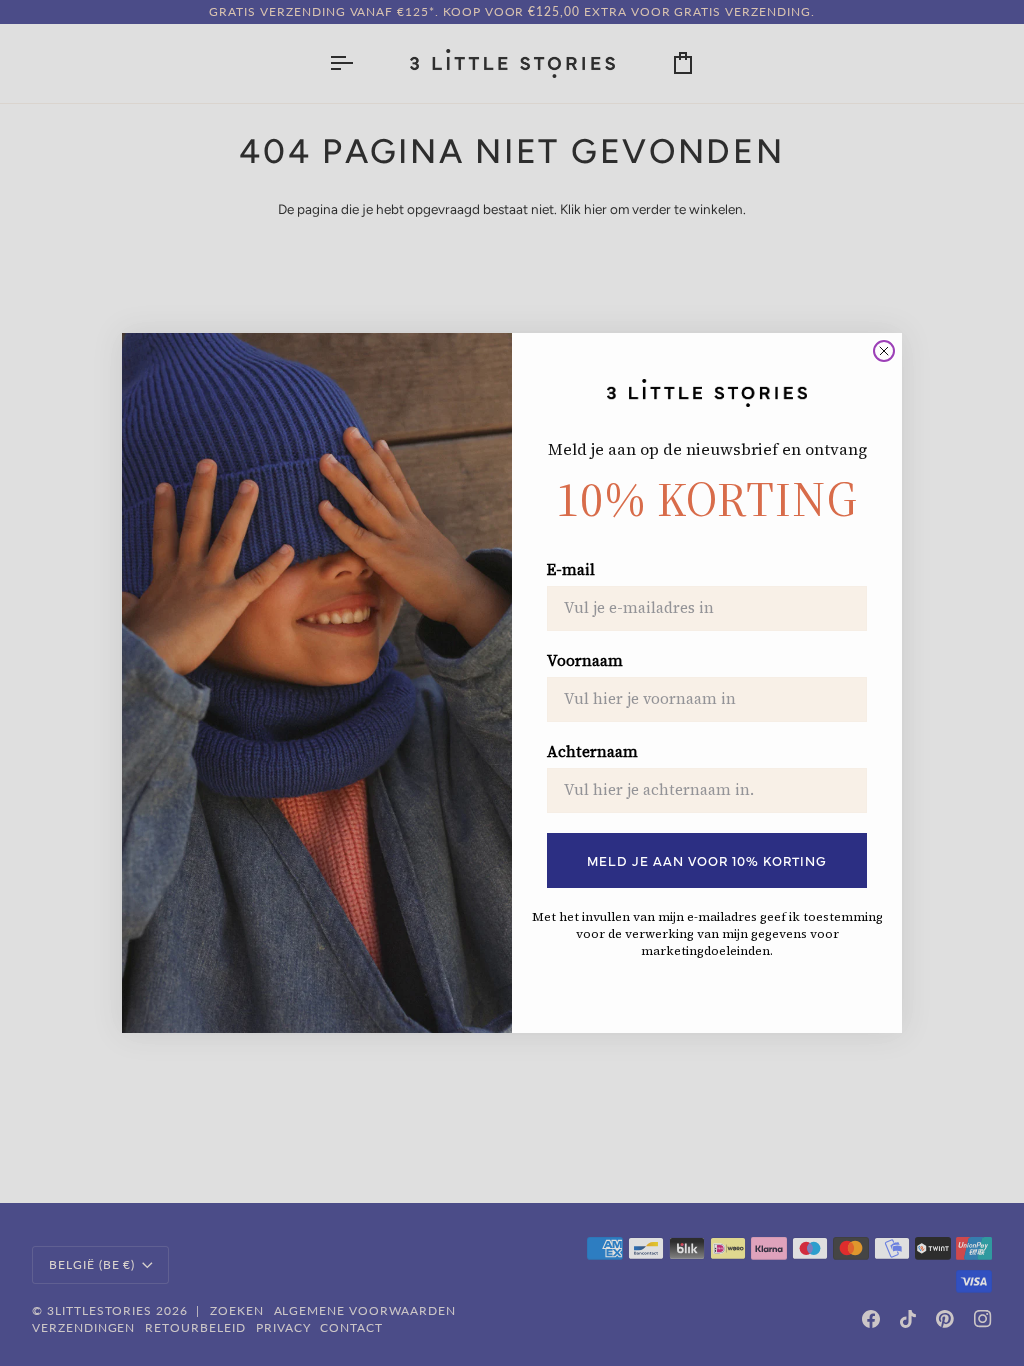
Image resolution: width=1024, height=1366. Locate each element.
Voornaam (585, 661)
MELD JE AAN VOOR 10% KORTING (707, 860)
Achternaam (592, 752)
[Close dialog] (884, 351)
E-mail (571, 570)
